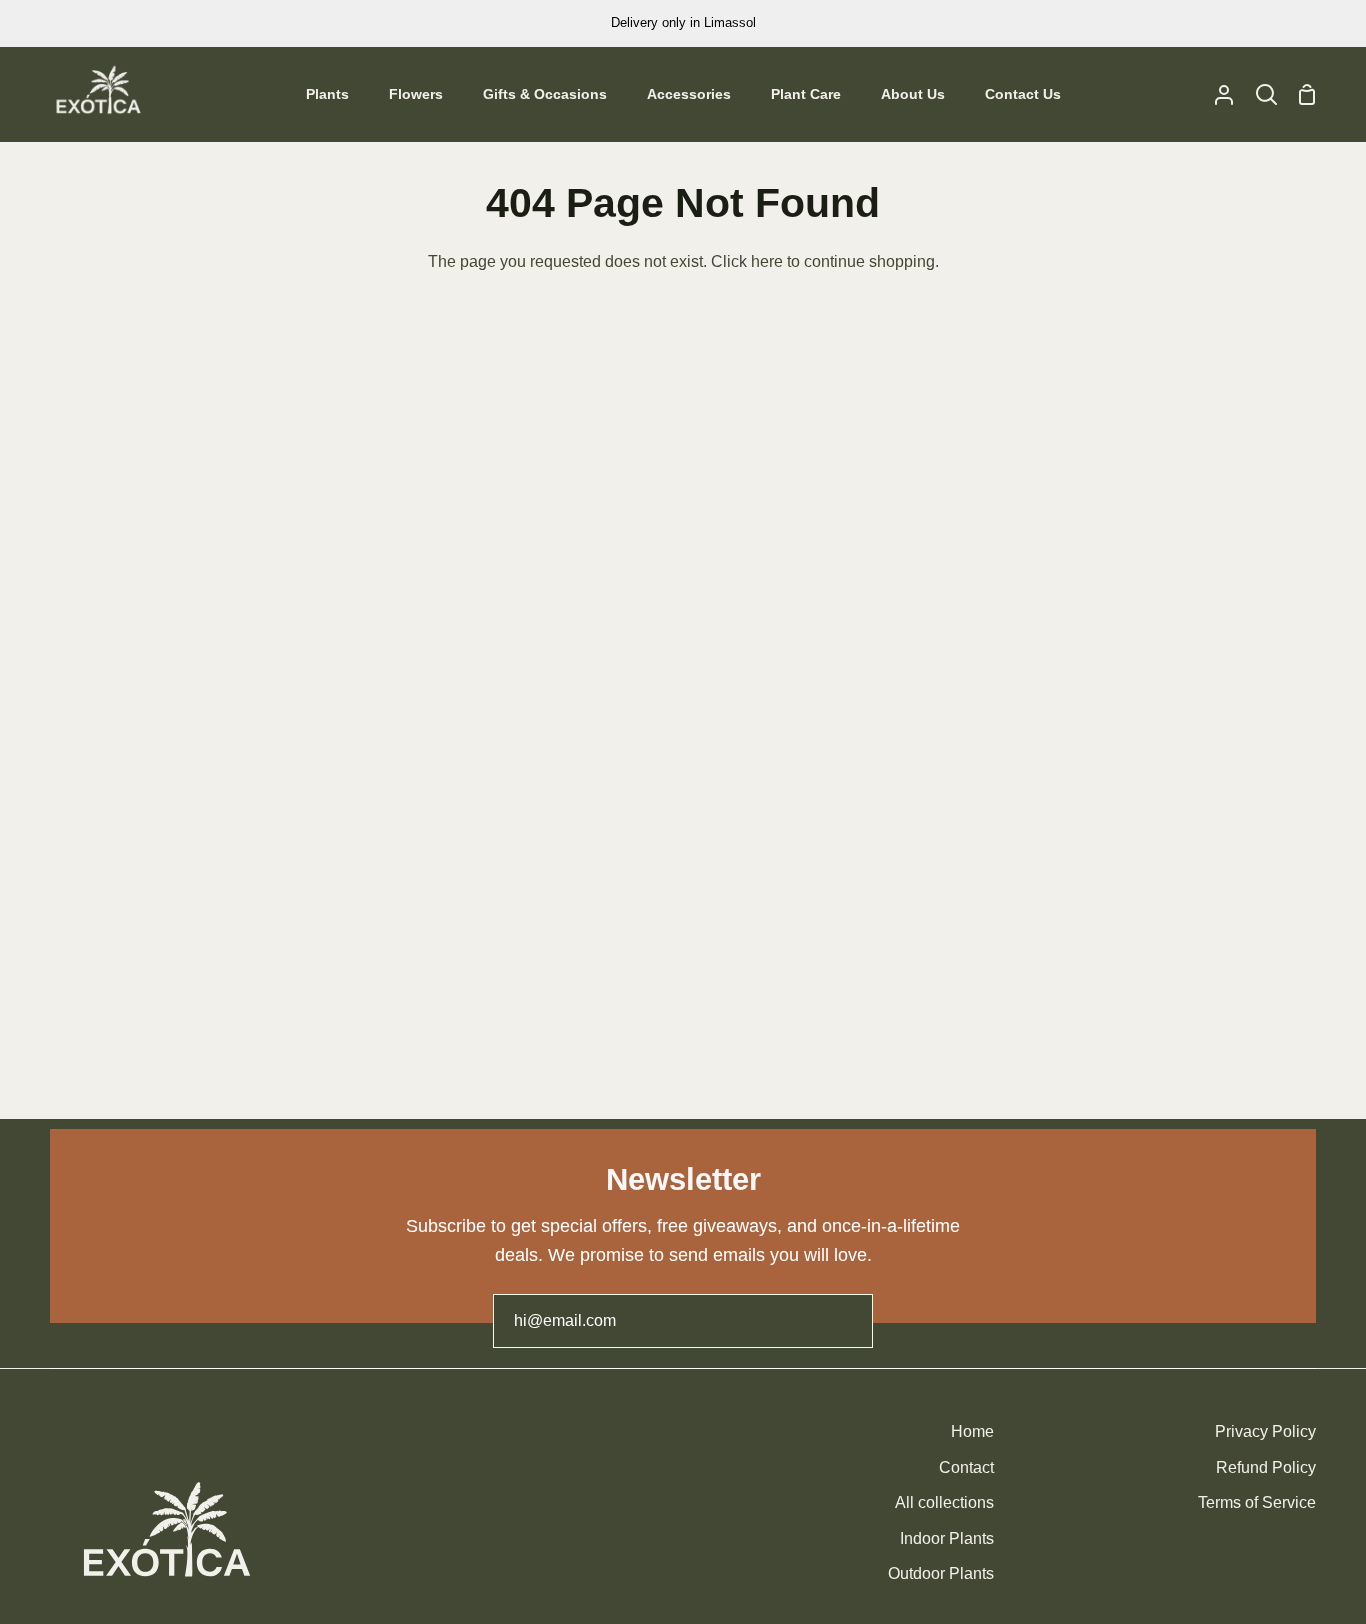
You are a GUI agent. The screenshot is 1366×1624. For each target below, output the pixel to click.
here (767, 261)
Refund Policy (1266, 1467)
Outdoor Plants (941, 1573)
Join (827, 1320)
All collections (944, 1502)
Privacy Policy (1265, 1431)
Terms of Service (1257, 1502)
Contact (966, 1467)
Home (972, 1431)
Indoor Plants (947, 1538)
